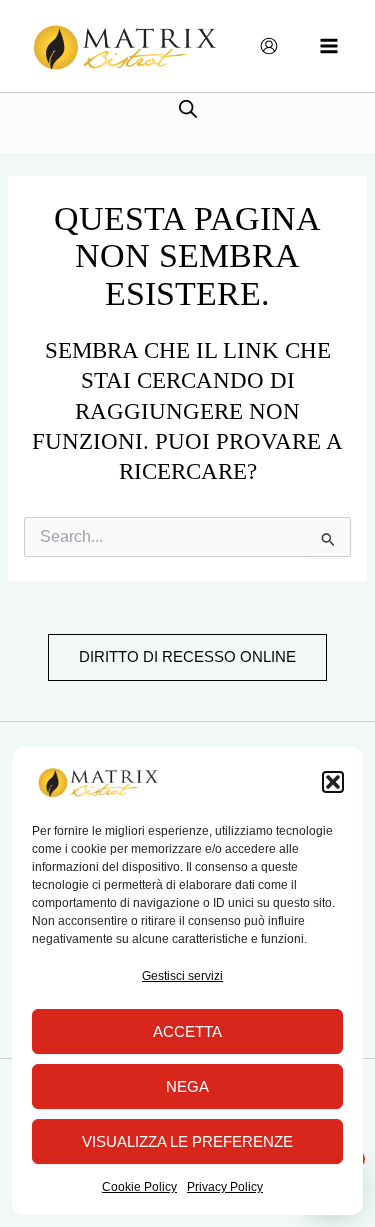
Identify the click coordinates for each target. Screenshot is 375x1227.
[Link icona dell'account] (269, 46)
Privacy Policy (225, 1187)
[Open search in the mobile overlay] (188, 108)
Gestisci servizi (182, 976)
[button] (333, 782)
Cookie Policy (139, 1187)
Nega (187, 1086)
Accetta (187, 1031)
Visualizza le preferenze (187, 1141)
